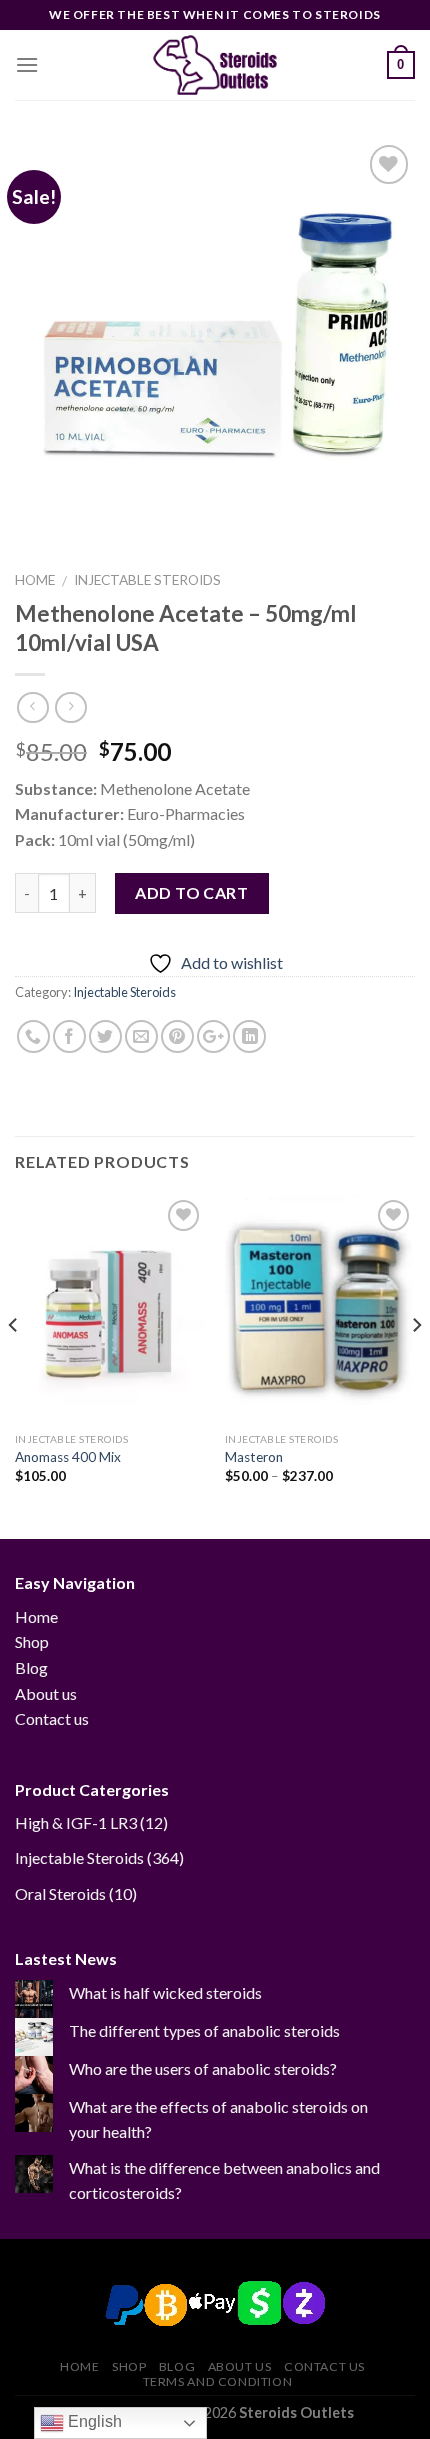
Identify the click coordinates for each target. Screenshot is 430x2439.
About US (240, 2366)
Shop (32, 1641)
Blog (31, 1667)
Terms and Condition (218, 2381)
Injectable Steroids (147, 580)
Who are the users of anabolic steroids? (203, 2068)
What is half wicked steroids (165, 1992)
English (93, 2421)
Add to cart (191, 892)
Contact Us (324, 2366)
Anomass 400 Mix (68, 1457)
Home (35, 580)
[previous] (14, 1365)
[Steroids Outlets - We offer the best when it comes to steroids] (215, 65)
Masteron (254, 1457)
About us (46, 1693)
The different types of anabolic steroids (204, 2030)
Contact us (52, 1718)
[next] (416, 1365)
